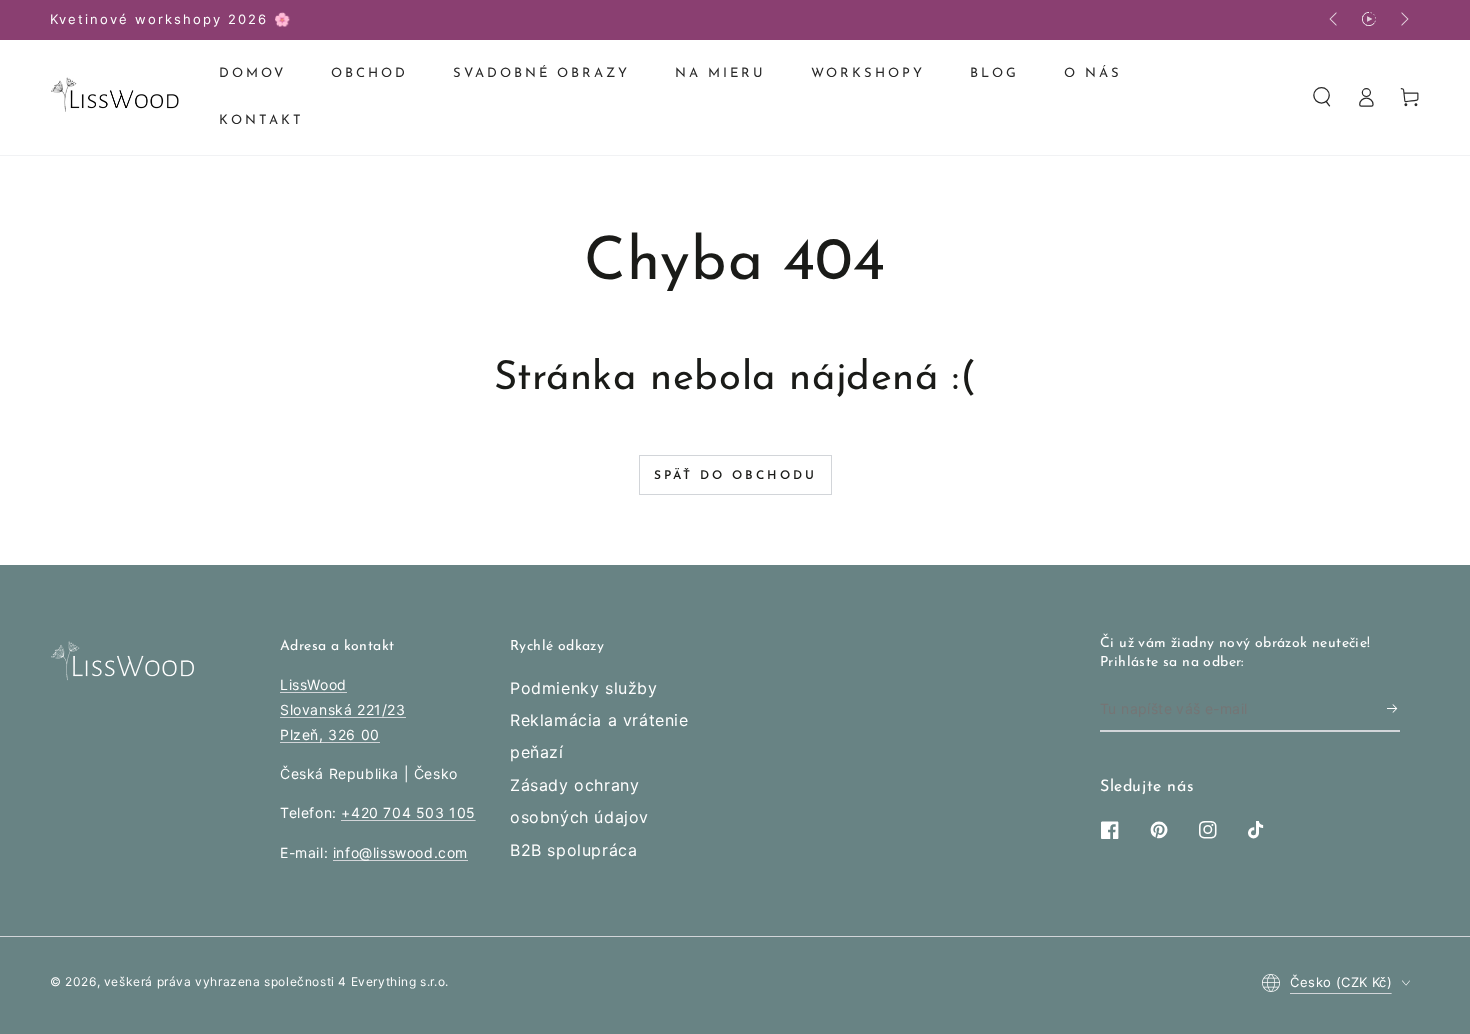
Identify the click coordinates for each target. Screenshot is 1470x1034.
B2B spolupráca (573, 850)
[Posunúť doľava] (1335, 20)
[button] (1322, 97)
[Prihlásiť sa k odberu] (1393, 709)
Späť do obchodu (735, 476)
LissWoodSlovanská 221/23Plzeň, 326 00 (343, 709)
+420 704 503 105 (408, 812)
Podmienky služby (584, 688)
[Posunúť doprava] (1403, 20)
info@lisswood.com (400, 852)
